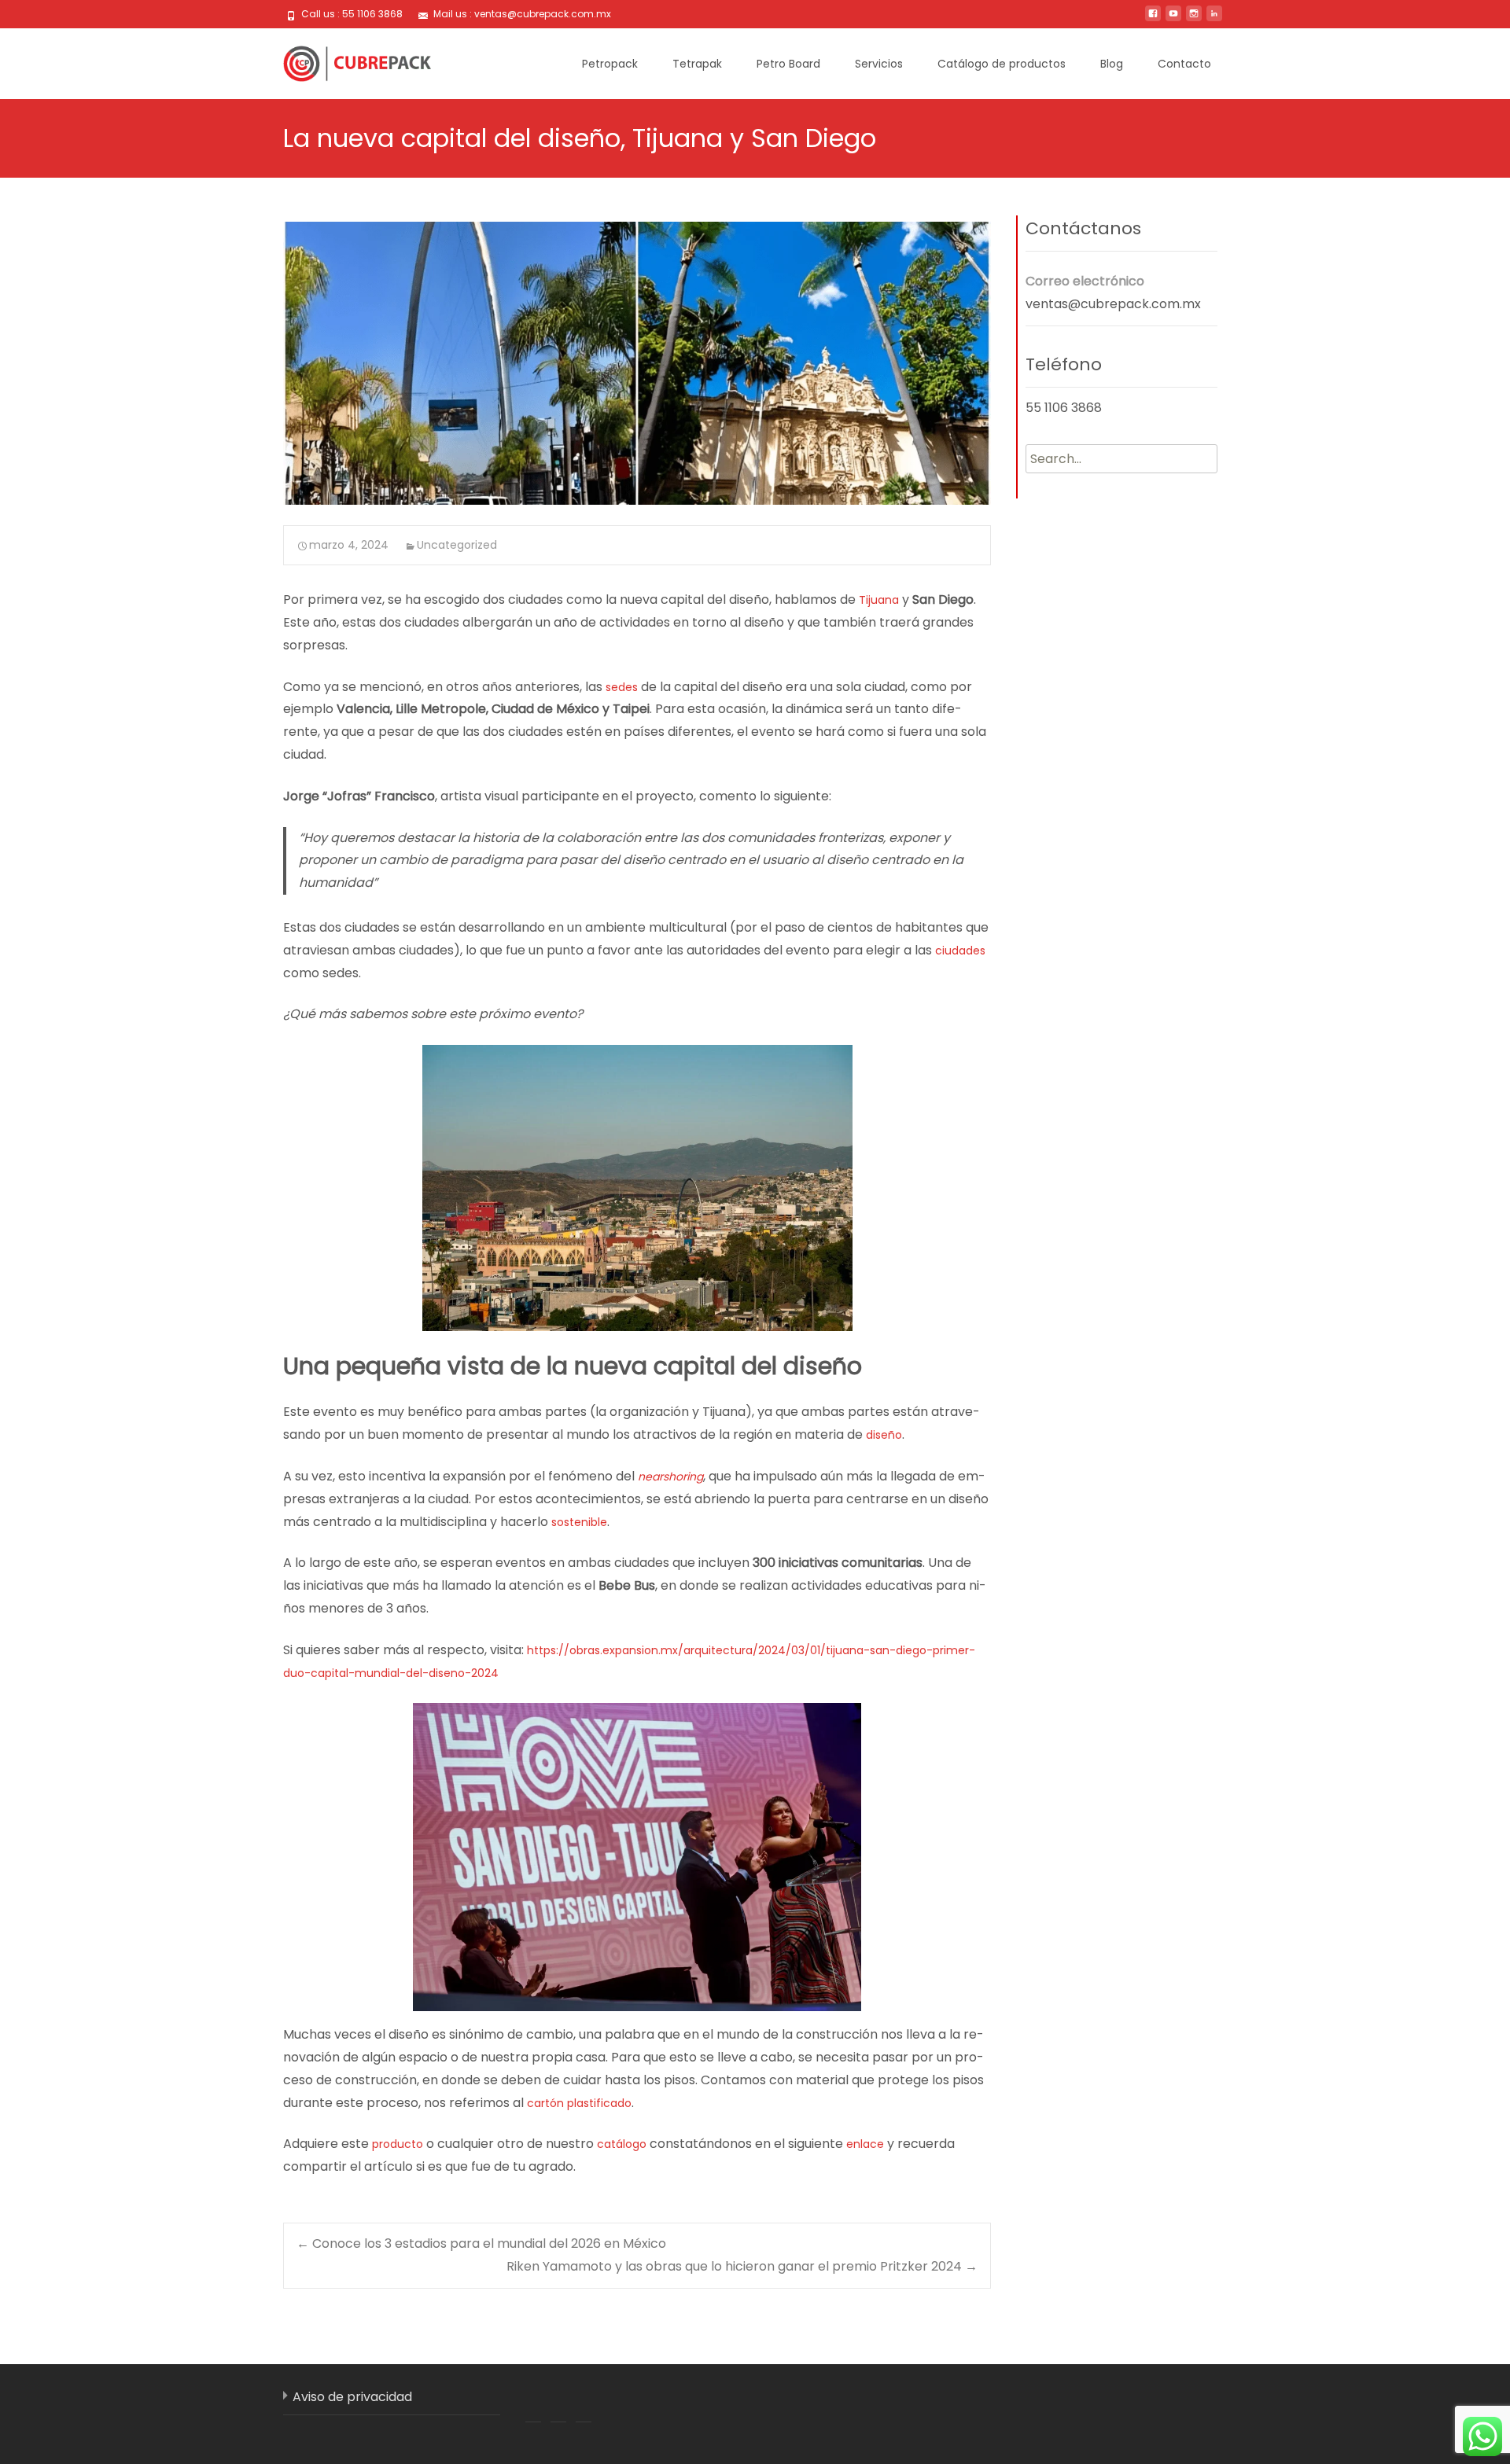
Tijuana (879, 600)
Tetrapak (697, 64)
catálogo (622, 2144)
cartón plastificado (579, 2103)
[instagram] (1194, 19)
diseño (884, 1435)
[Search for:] (1121, 459)
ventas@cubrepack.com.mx (1113, 304)
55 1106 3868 (1064, 408)
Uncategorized (457, 545)
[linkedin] (1214, 19)
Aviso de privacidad (352, 2397)
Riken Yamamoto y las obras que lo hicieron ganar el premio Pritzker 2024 (742, 2266)
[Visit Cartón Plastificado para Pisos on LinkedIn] (558, 2404)
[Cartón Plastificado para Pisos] (344, 60)
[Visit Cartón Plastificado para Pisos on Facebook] (533, 2404)
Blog (1112, 64)
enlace (865, 2144)
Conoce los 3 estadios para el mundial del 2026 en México (481, 2243)
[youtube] (1173, 19)
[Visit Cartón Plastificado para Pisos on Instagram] (584, 2404)
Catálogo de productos (1002, 64)
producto (398, 2144)
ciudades (960, 951)
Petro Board (788, 64)
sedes (620, 687)
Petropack (610, 64)
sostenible (579, 1522)
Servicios (879, 64)
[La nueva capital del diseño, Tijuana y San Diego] (637, 363)
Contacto (1184, 64)
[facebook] (1153, 19)
